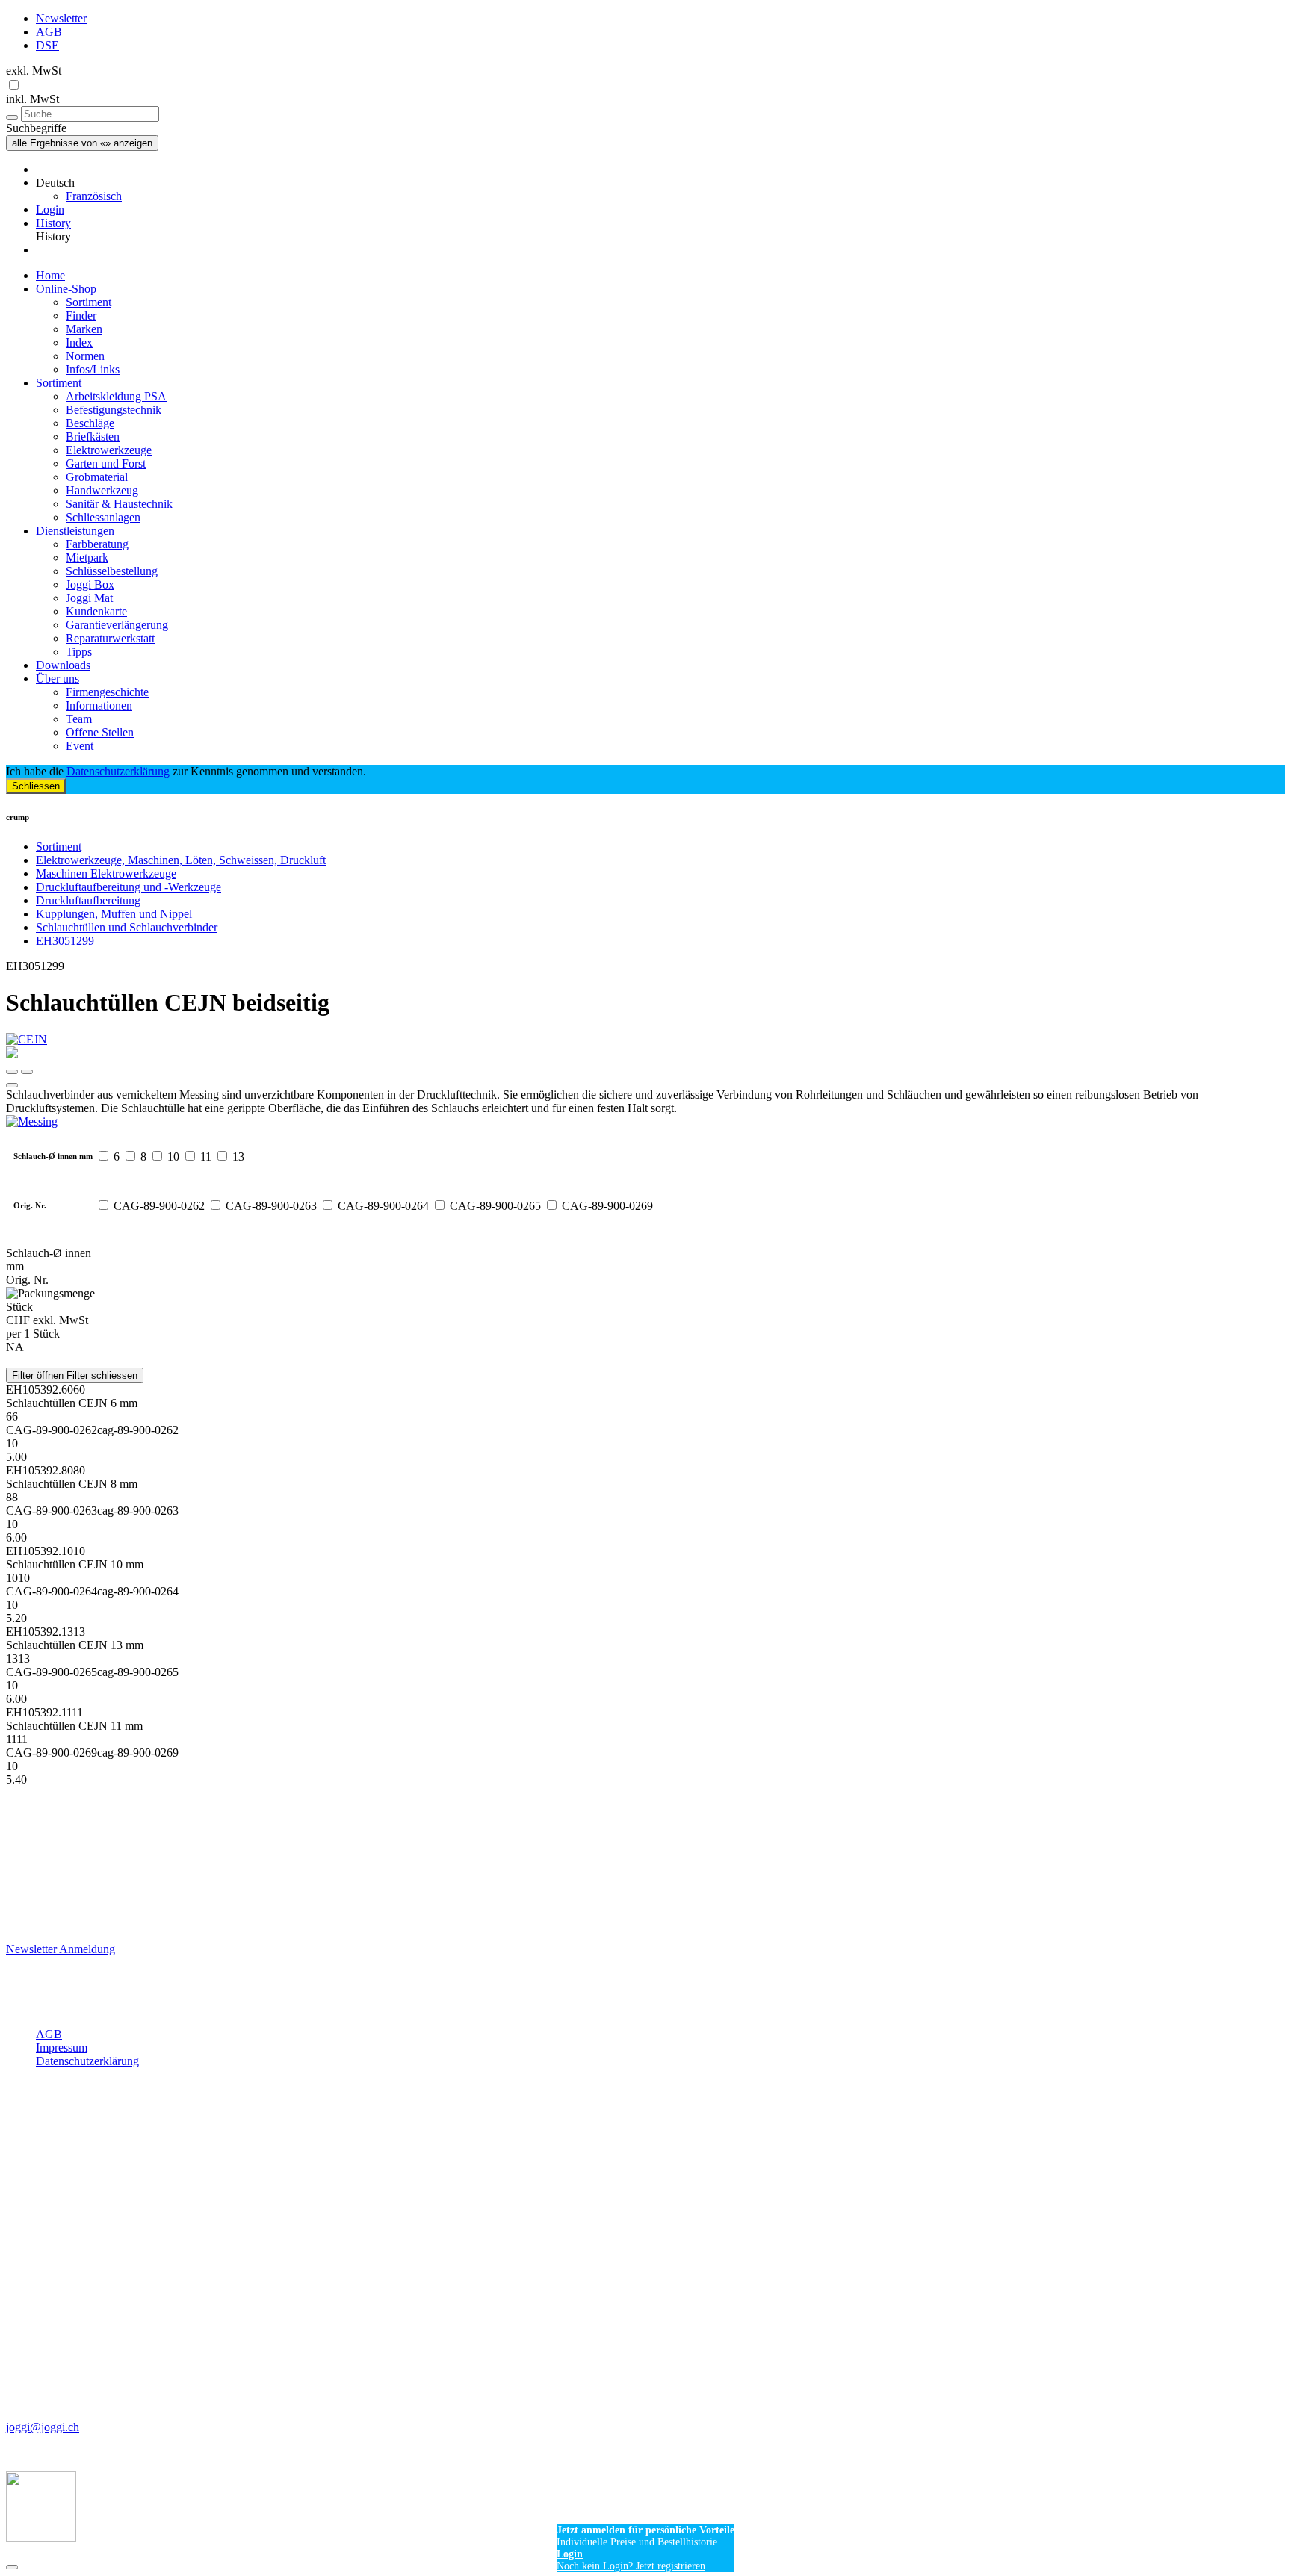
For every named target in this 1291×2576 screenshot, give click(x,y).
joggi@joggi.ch (43, 2427)
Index (79, 342)
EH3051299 (65, 941)
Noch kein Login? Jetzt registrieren (631, 2566)
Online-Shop (66, 289)
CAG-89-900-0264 (383, 1206)
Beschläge (90, 423)
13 (238, 1157)
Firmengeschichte (107, 692)
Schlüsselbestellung (112, 571)
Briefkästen (93, 437)
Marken (84, 329)
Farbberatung (97, 544)
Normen (85, 356)
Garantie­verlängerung (117, 625)
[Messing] (645, 1122)
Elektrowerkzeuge (109, 450)
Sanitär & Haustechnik (119, 504)
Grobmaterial (97, 477)
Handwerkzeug (102, 490)
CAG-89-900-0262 (159, 1206)
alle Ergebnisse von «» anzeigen (82, 143)
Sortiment (89, 302)
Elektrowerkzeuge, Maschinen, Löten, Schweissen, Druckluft (181, 860)
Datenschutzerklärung (118, 771)
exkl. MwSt (34, 71)
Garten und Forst (106, 463)
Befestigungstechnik (114, 410)
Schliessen (36, 786)
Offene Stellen (100, 732)
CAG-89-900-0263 (271, 1206)
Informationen (99, 705)
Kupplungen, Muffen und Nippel (114, 914)
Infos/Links (93, 369)
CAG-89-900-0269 (607, 1206)
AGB (49, 32)
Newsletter (61, 18)
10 (173, 1157)
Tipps (79, 652)
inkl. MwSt (32, 99)
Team (79, 719)
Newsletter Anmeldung (61, 1949)
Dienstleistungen (75, 531)
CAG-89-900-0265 (495, 1206)
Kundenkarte (96, 611)
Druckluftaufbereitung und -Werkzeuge (129, 887)
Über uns (58, 679)
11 (206, 1157)
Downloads (63, 665)
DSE (47, 45)
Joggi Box (90, 584)
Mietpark (87, 558)
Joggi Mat (89, 598)
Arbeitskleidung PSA (116, 396)
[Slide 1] (27, 1072)
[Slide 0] (12, 1072)
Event (80, 746)
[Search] (12, 117)
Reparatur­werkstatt (110, 638)
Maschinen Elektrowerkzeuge (106, 873)
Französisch (94, 196)
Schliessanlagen (103, 517)
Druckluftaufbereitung (88, 900)
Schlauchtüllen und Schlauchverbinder (127, 927)
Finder (81, 316)
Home (50, 275)
